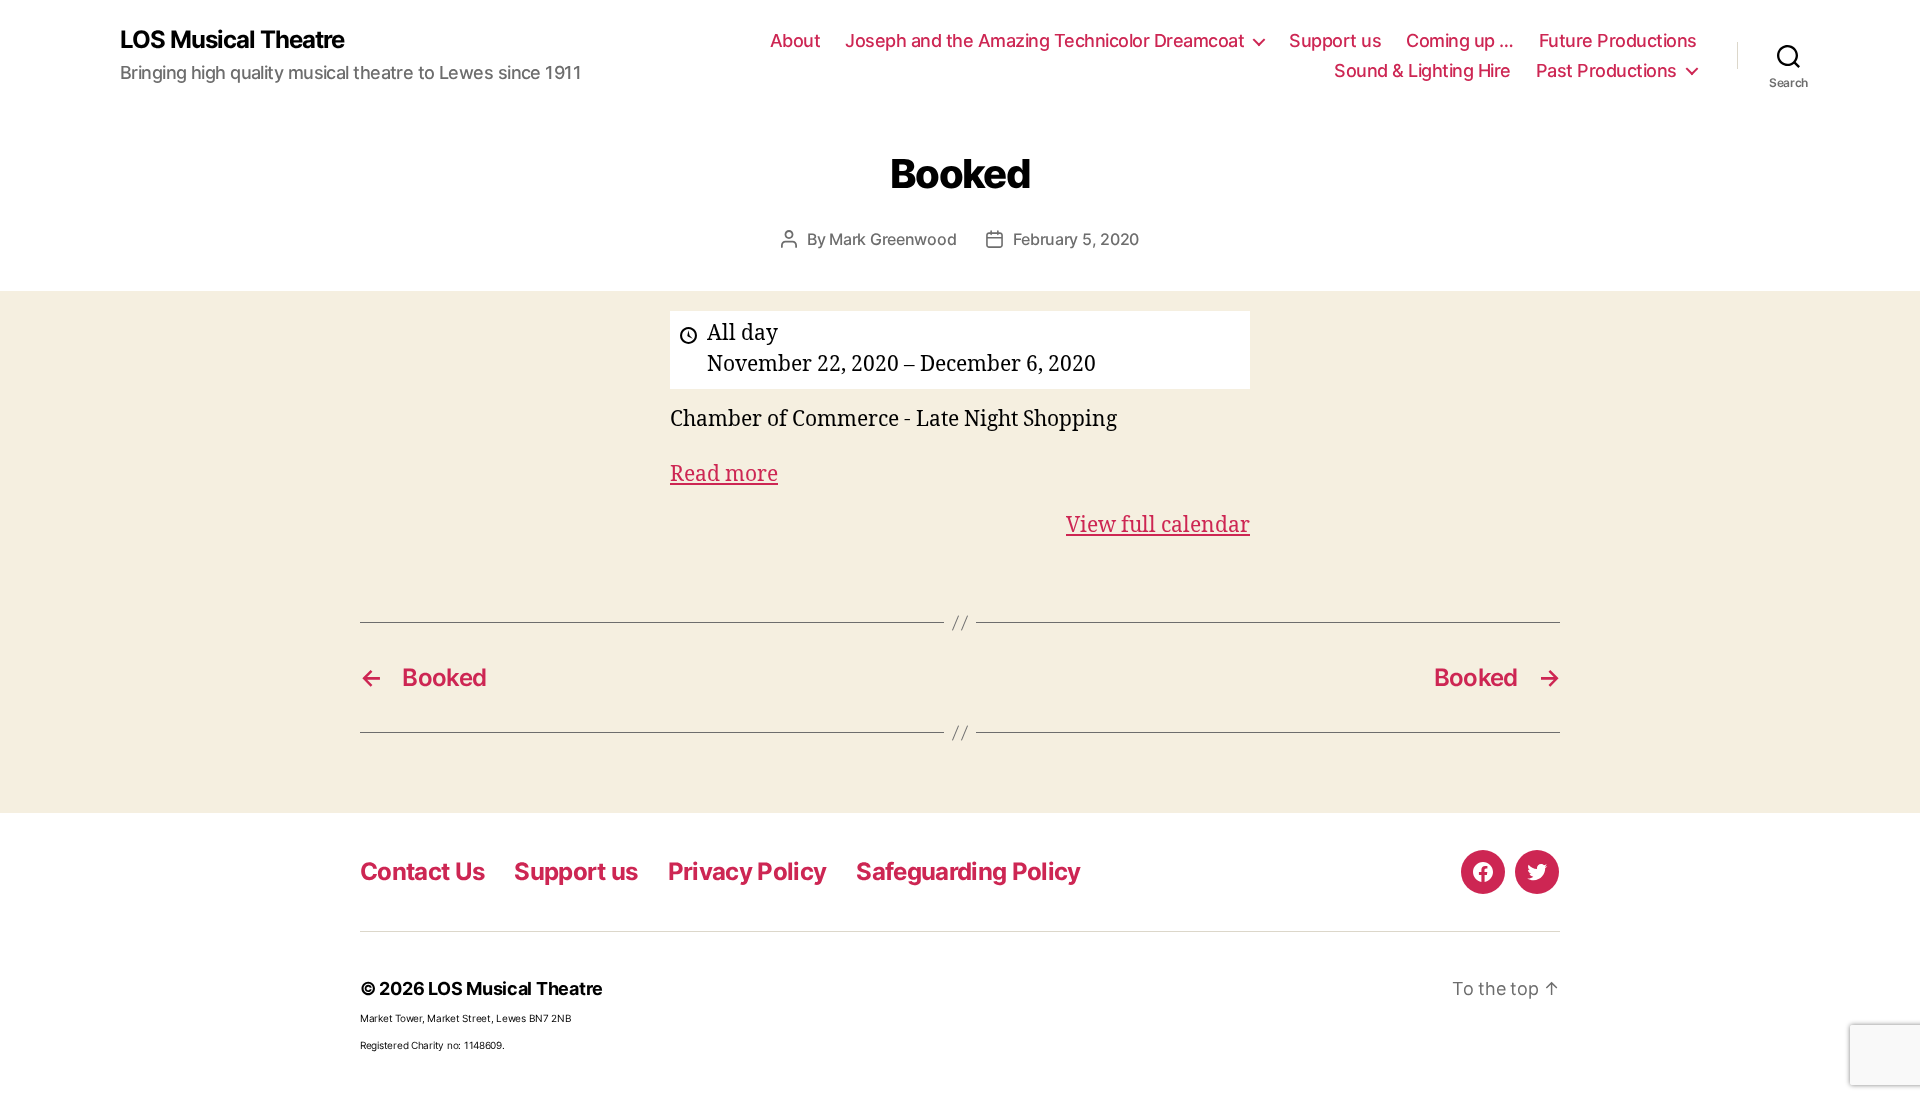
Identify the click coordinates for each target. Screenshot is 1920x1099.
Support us (1335, 40)
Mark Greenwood (892, 239)
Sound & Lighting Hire (1422, 70)
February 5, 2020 (1076, 239)
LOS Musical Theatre (232, 40)
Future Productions (1618, 40)
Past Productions (1606, 70)
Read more (724, 474)
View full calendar (1158, 525)
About (795, 40)
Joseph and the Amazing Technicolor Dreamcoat (1044, 40)
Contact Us (422, 871)
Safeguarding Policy (968, 871)
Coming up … (1460, 40)
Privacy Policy (747, 871)
